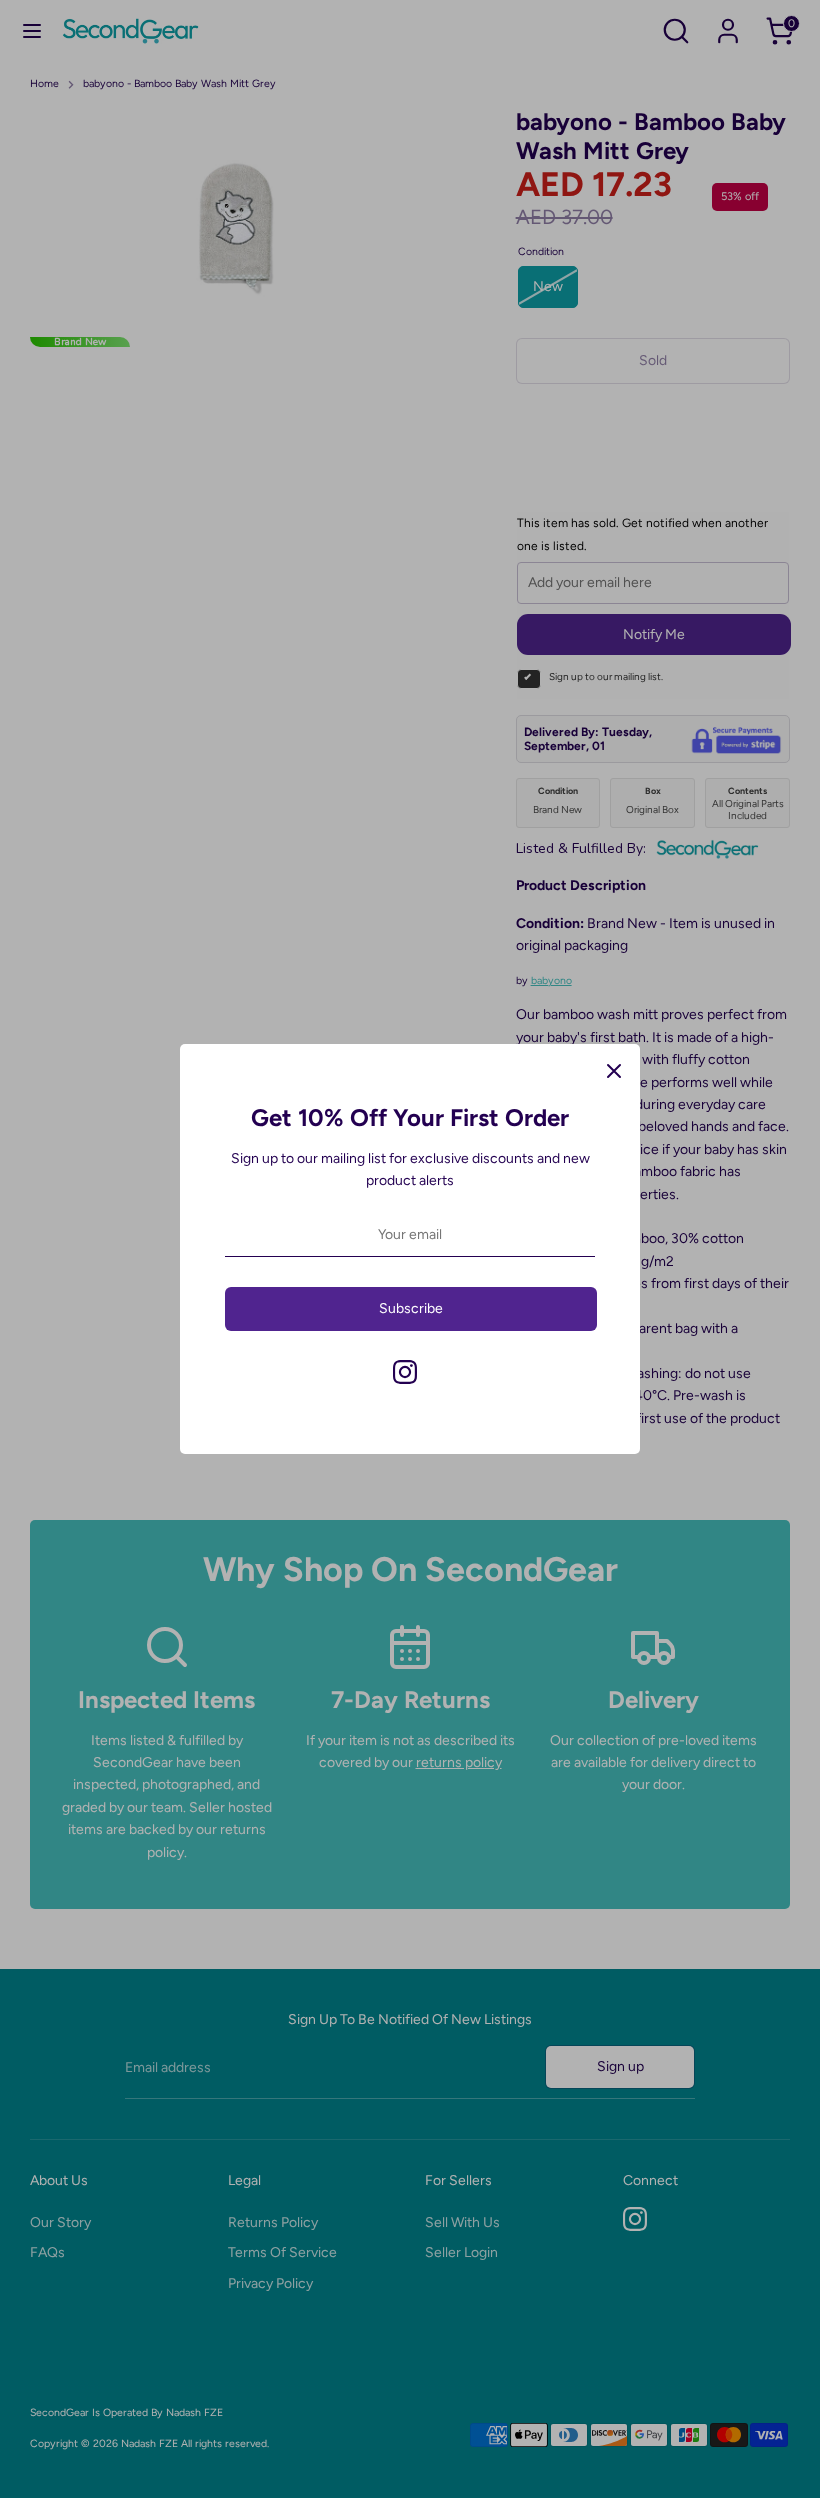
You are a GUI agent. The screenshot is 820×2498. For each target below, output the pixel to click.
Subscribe (411, 1308)
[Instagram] (405, 1372)
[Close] (614, 1070)
